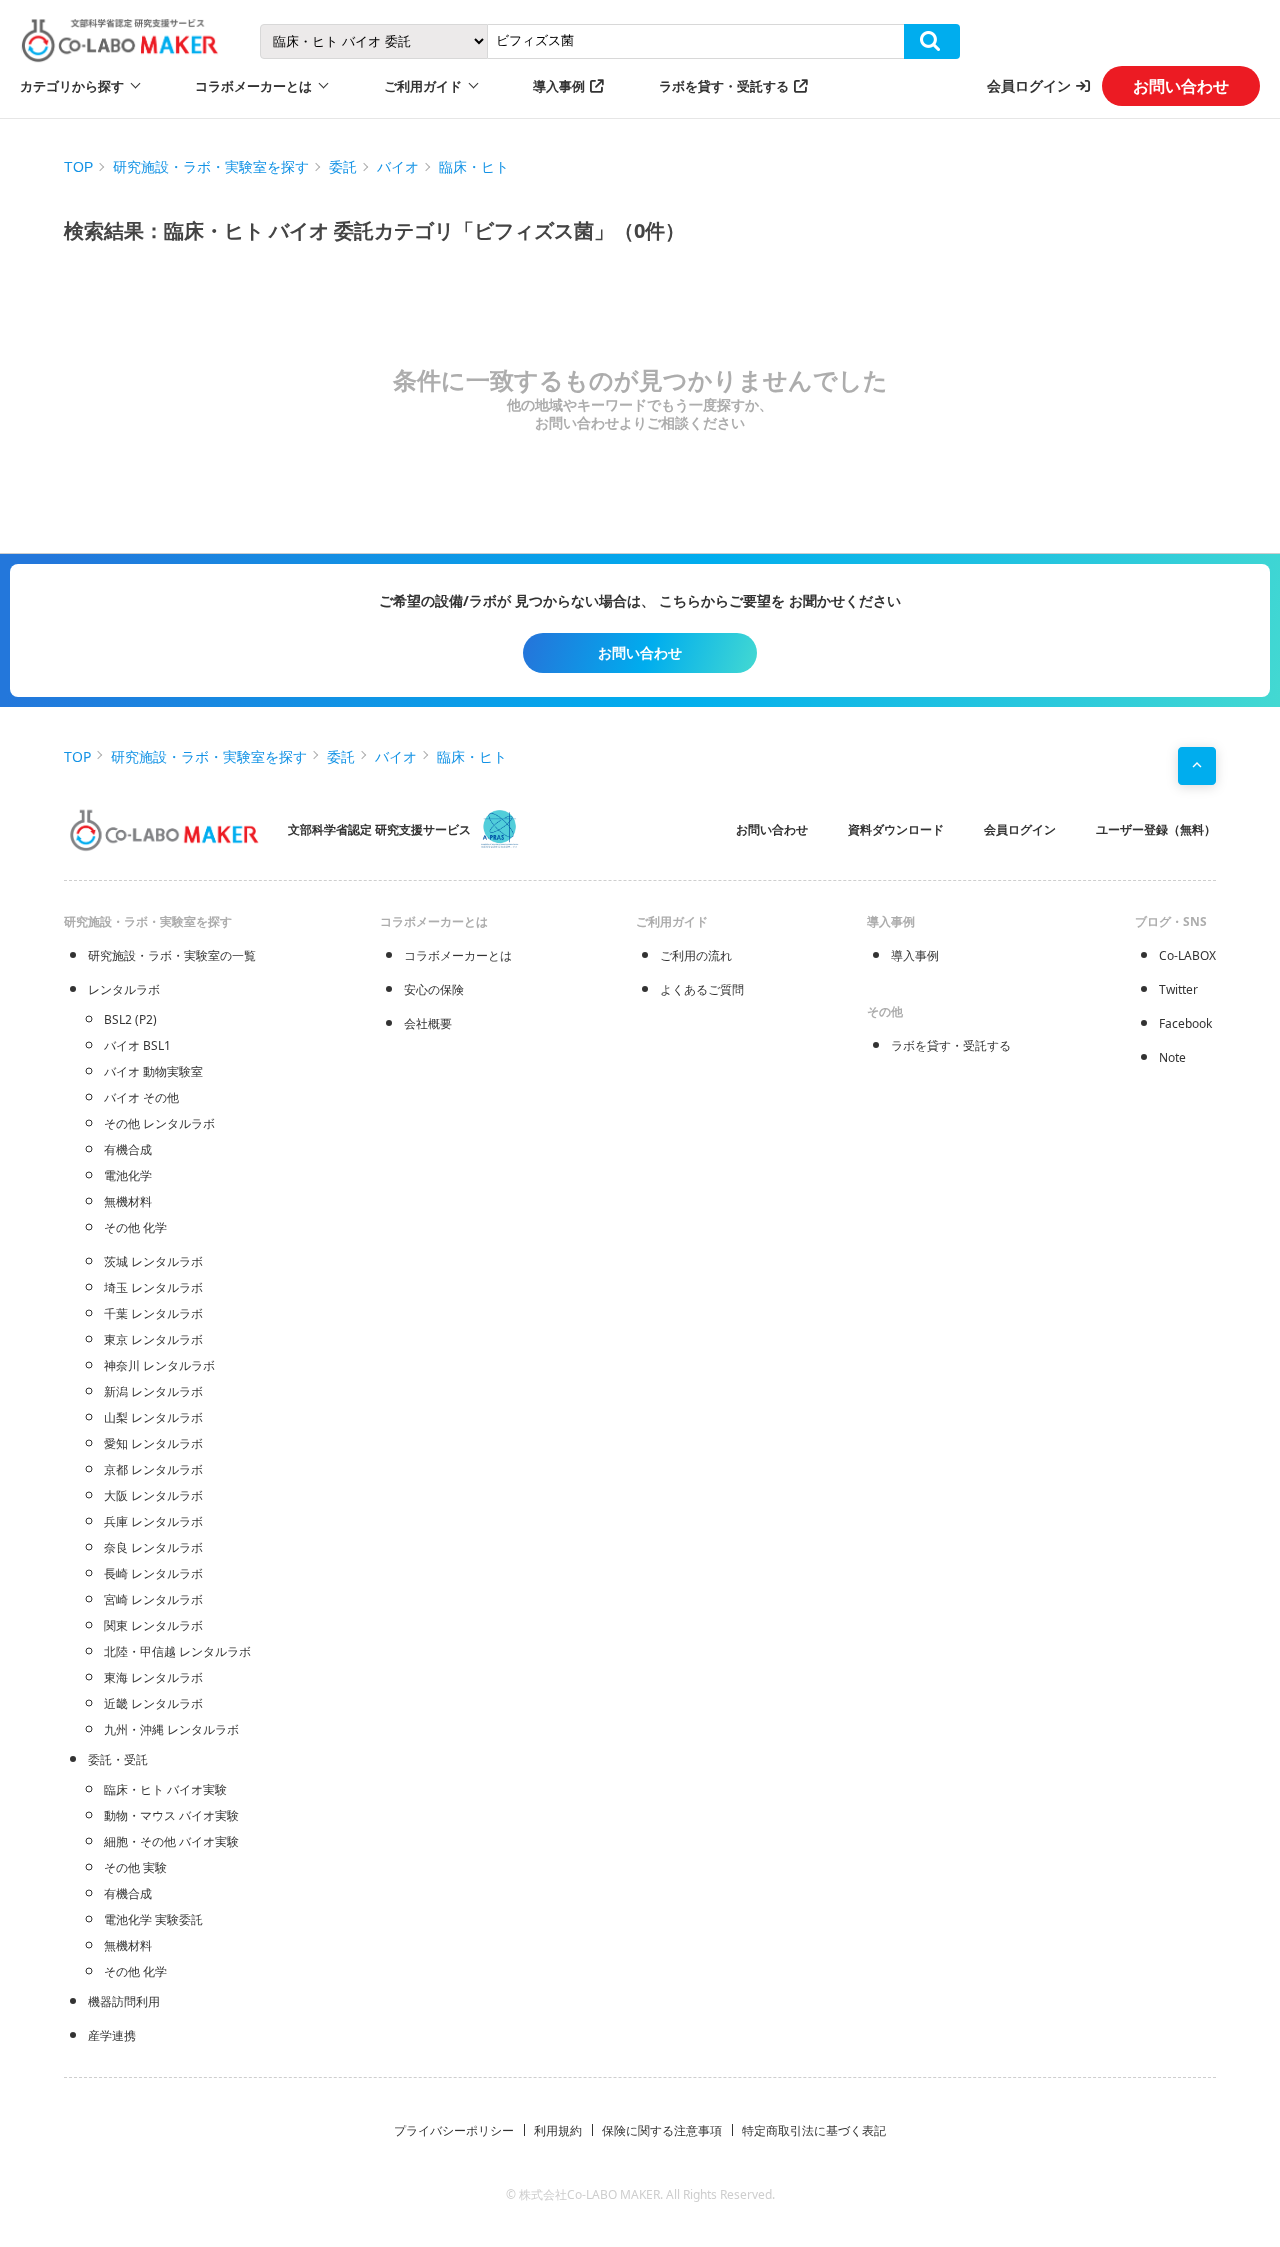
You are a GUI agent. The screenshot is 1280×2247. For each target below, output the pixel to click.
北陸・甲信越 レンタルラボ (177, 1651)
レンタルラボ (124, 989)
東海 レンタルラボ (153, 1677)
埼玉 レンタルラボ (153, 1287)
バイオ (398, 167)
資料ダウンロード (896, 829)
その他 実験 (135, 1867)
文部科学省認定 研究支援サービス (379, 829)
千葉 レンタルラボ (153, 1313)
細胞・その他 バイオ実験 (171, 1841)
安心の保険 (434, 989)
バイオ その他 (141, 1097)
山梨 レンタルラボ (153, 1417)
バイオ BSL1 (137, 1045)
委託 (343, 167)
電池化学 (128, 1175)
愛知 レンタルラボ (153, 1443)
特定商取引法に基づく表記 (814, 2130)
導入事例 (559, 86)
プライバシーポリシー (454, 2130)
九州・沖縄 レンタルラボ (171, 1729)
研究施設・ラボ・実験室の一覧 (172, 955)
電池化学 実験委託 (153, 1919)
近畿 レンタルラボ (153, 1703)
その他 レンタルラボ (159, 1123)
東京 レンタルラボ (153, 1339)
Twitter (1178, 989)
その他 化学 (135, 1227)
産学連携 (112, 2035)
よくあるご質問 (702, 989)
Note (1172, 1057)
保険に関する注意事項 (662, 2130)
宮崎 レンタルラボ (153, 1599)
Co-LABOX (1187, 955)
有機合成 (128, 1149)
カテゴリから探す (72, 86)
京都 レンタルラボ (153, 1469)
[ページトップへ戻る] (1197, 766)
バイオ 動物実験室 (153, 1071)
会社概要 (428, 1023)
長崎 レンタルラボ (153, 1573)
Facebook (1185, 1023)
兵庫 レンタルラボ (153, 1521)
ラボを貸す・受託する (724, 86)
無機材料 (128, 1201)
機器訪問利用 (124, 2001)
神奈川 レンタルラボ (159, 1365)
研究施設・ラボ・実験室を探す (211, 167)
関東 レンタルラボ (153, 1625)
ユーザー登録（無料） (1156, 829)
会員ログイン (1029, 85)
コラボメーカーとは (458, 955)
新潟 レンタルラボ (153, 1391)
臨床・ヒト (474, 167)
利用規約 (558, 2130)
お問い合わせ (1181, 86)
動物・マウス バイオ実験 (171, 1815)
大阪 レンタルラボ (153, 1495)
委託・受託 (118, 1759)
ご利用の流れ (696, 955)
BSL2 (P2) (130, 1019)
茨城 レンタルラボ (153, 1261)
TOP (78, 167)
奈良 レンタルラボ (153, 1547)
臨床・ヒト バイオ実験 (165, 1789)
